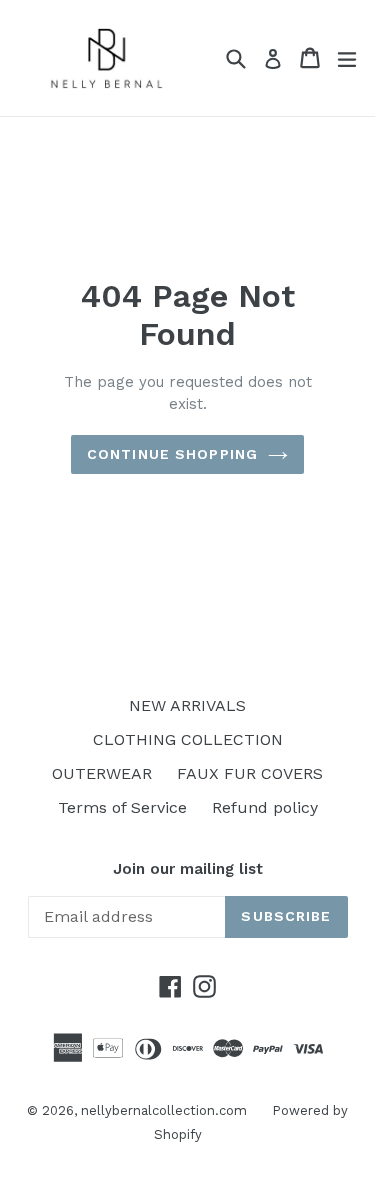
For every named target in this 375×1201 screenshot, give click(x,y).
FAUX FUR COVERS (250, 773)
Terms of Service (122, 807)
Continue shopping (172, 454)
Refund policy (265, 807)
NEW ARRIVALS (187, 705)
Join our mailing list (188, 869)
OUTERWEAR (102, 773)
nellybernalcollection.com (164, 1110)
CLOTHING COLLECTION (188, 739)
